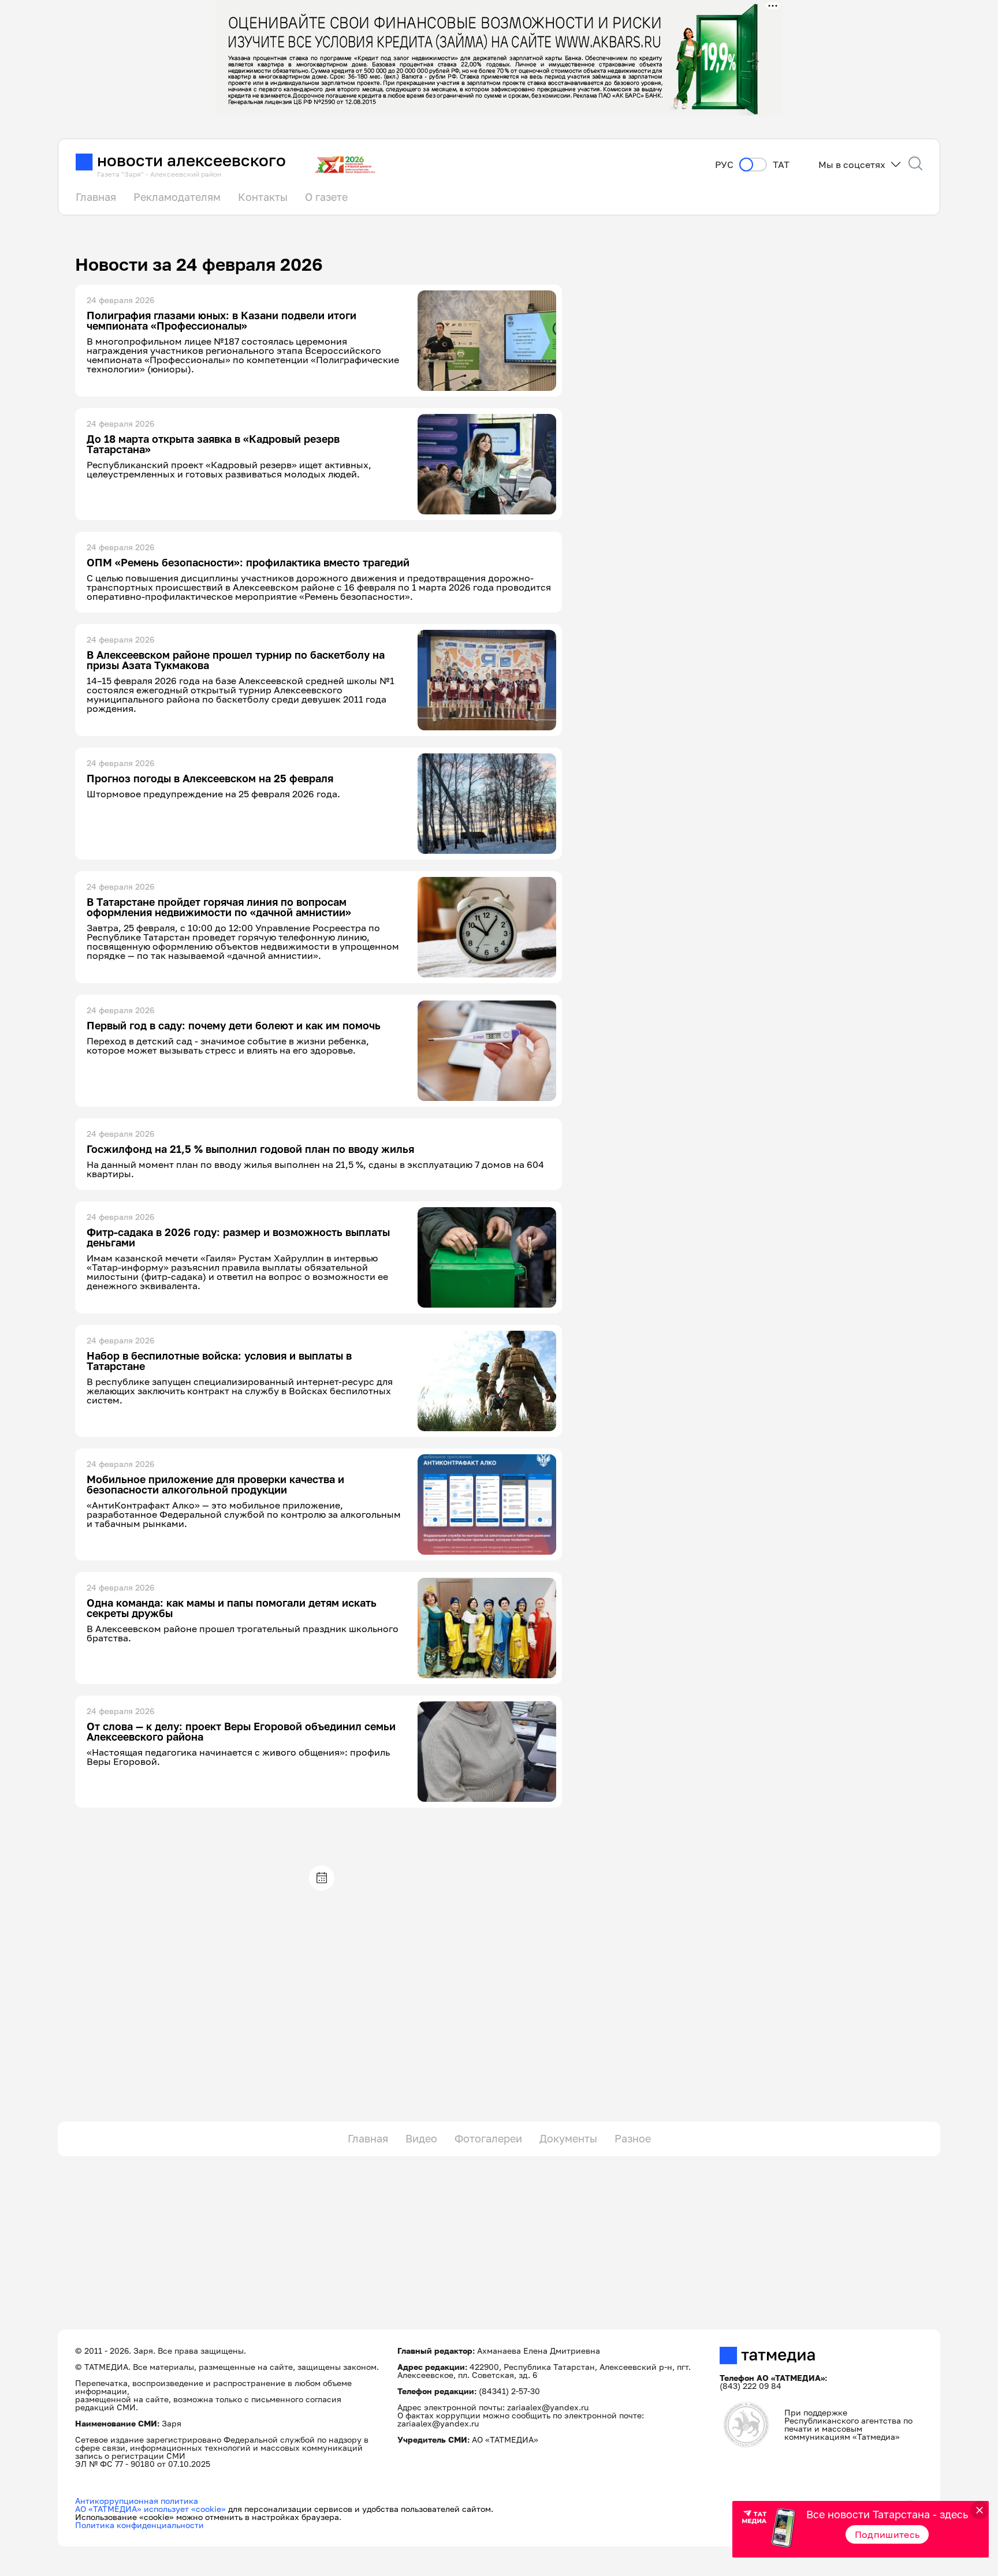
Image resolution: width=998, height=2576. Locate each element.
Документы (568, 2138)
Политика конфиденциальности (139, 2525)
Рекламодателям (177, 197)
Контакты (263, 197)
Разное (633, 2138)
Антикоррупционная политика (137, 2501)
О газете (326, 197)
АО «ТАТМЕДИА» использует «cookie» (150, 2509)
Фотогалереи (488, 2138)
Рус (724, 165)
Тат (781, 165)
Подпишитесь (887, 2534)
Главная (96, 197)
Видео (421, 2138)
